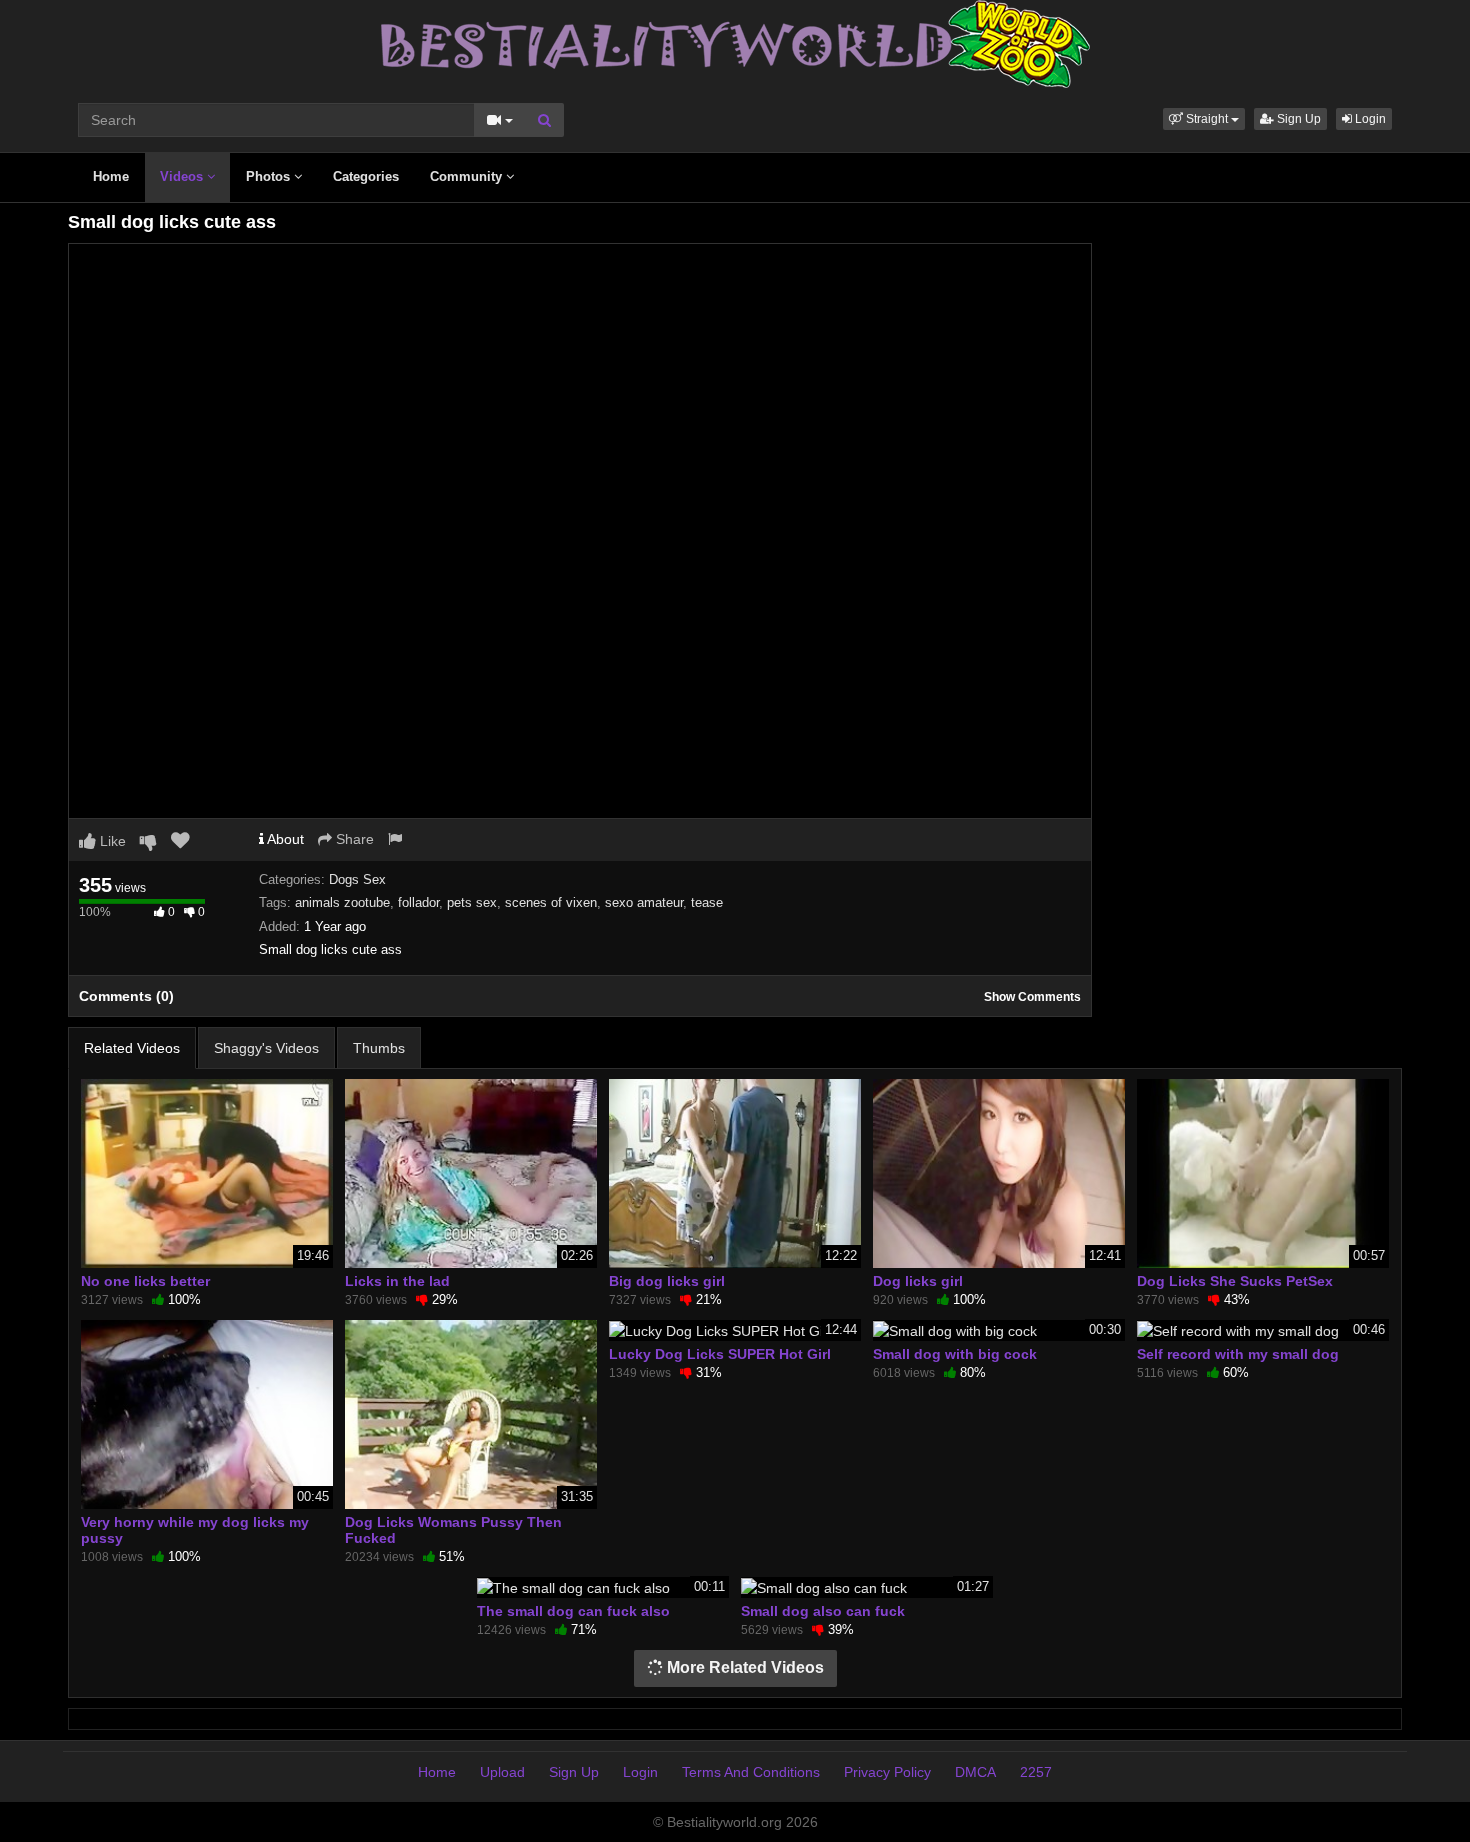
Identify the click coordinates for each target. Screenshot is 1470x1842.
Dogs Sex (357, 879)
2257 (1036, 1772)
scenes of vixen (551, 902)
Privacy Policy (887, 1772)
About (284, 839)
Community (468, 176)
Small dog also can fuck (823, 1611)
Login (1369, 119)
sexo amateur (644, 902)
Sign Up (1297, 119)
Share (353, 839)
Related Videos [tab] (132, 1048)
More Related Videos (743, 1667)
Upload (502, 1772)
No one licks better (145, 1281)
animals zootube (342, 902)
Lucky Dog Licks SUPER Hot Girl (720, 1354)
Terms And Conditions (751, 1772)
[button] (1204, 119)
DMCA (975, 1772)
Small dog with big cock (955, 1354)
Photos (270, 176)
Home (111, 176)
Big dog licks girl (667, 1281)
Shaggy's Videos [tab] (266, 1048)
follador (418, 902)
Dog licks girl (918, 1281)
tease (707, 902)
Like (111, 841)
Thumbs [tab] (379, 1048)
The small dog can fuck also (573, 1611)
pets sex (472, 902)
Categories (366, 176)
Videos (183, 176)
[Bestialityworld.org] (735, 43)
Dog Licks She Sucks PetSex (1235, 1281)
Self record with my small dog (1238, 1354)
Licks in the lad (397, 1281)
